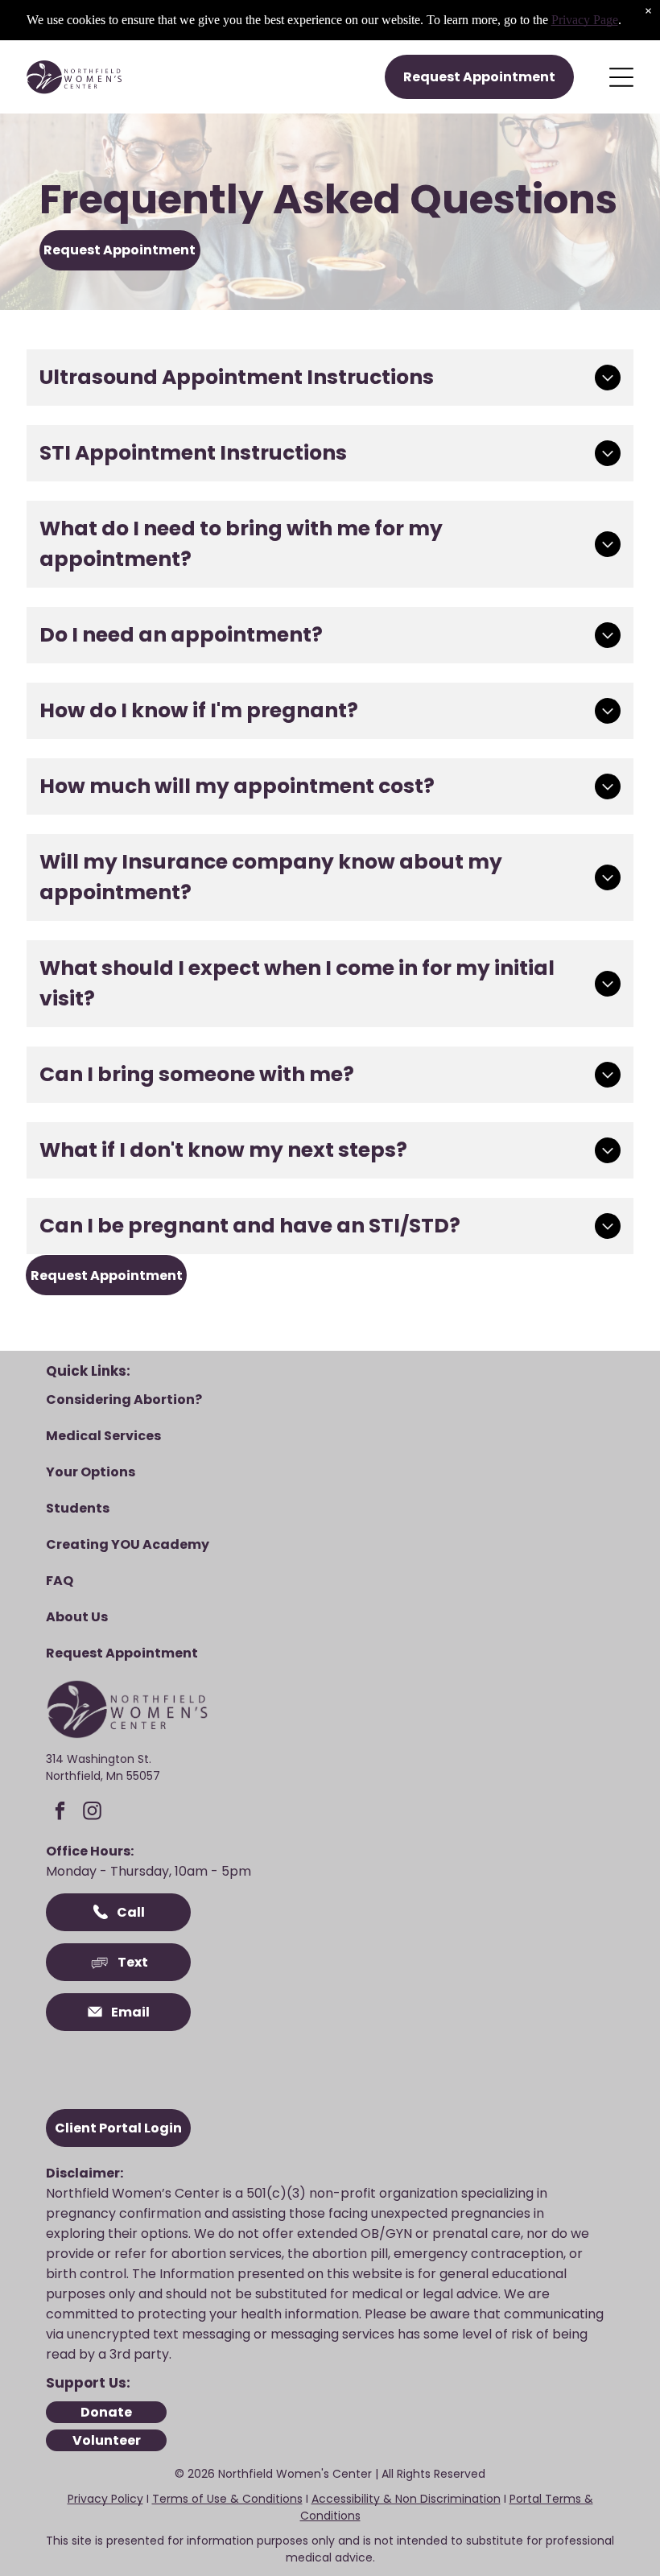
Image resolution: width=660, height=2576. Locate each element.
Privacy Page (585, 20)
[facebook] (60, 1813)
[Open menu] (621, 77)
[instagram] (92, 1813)
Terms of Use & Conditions (227, 2499)
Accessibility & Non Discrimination (406, 2499)
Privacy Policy (105, 2499)
